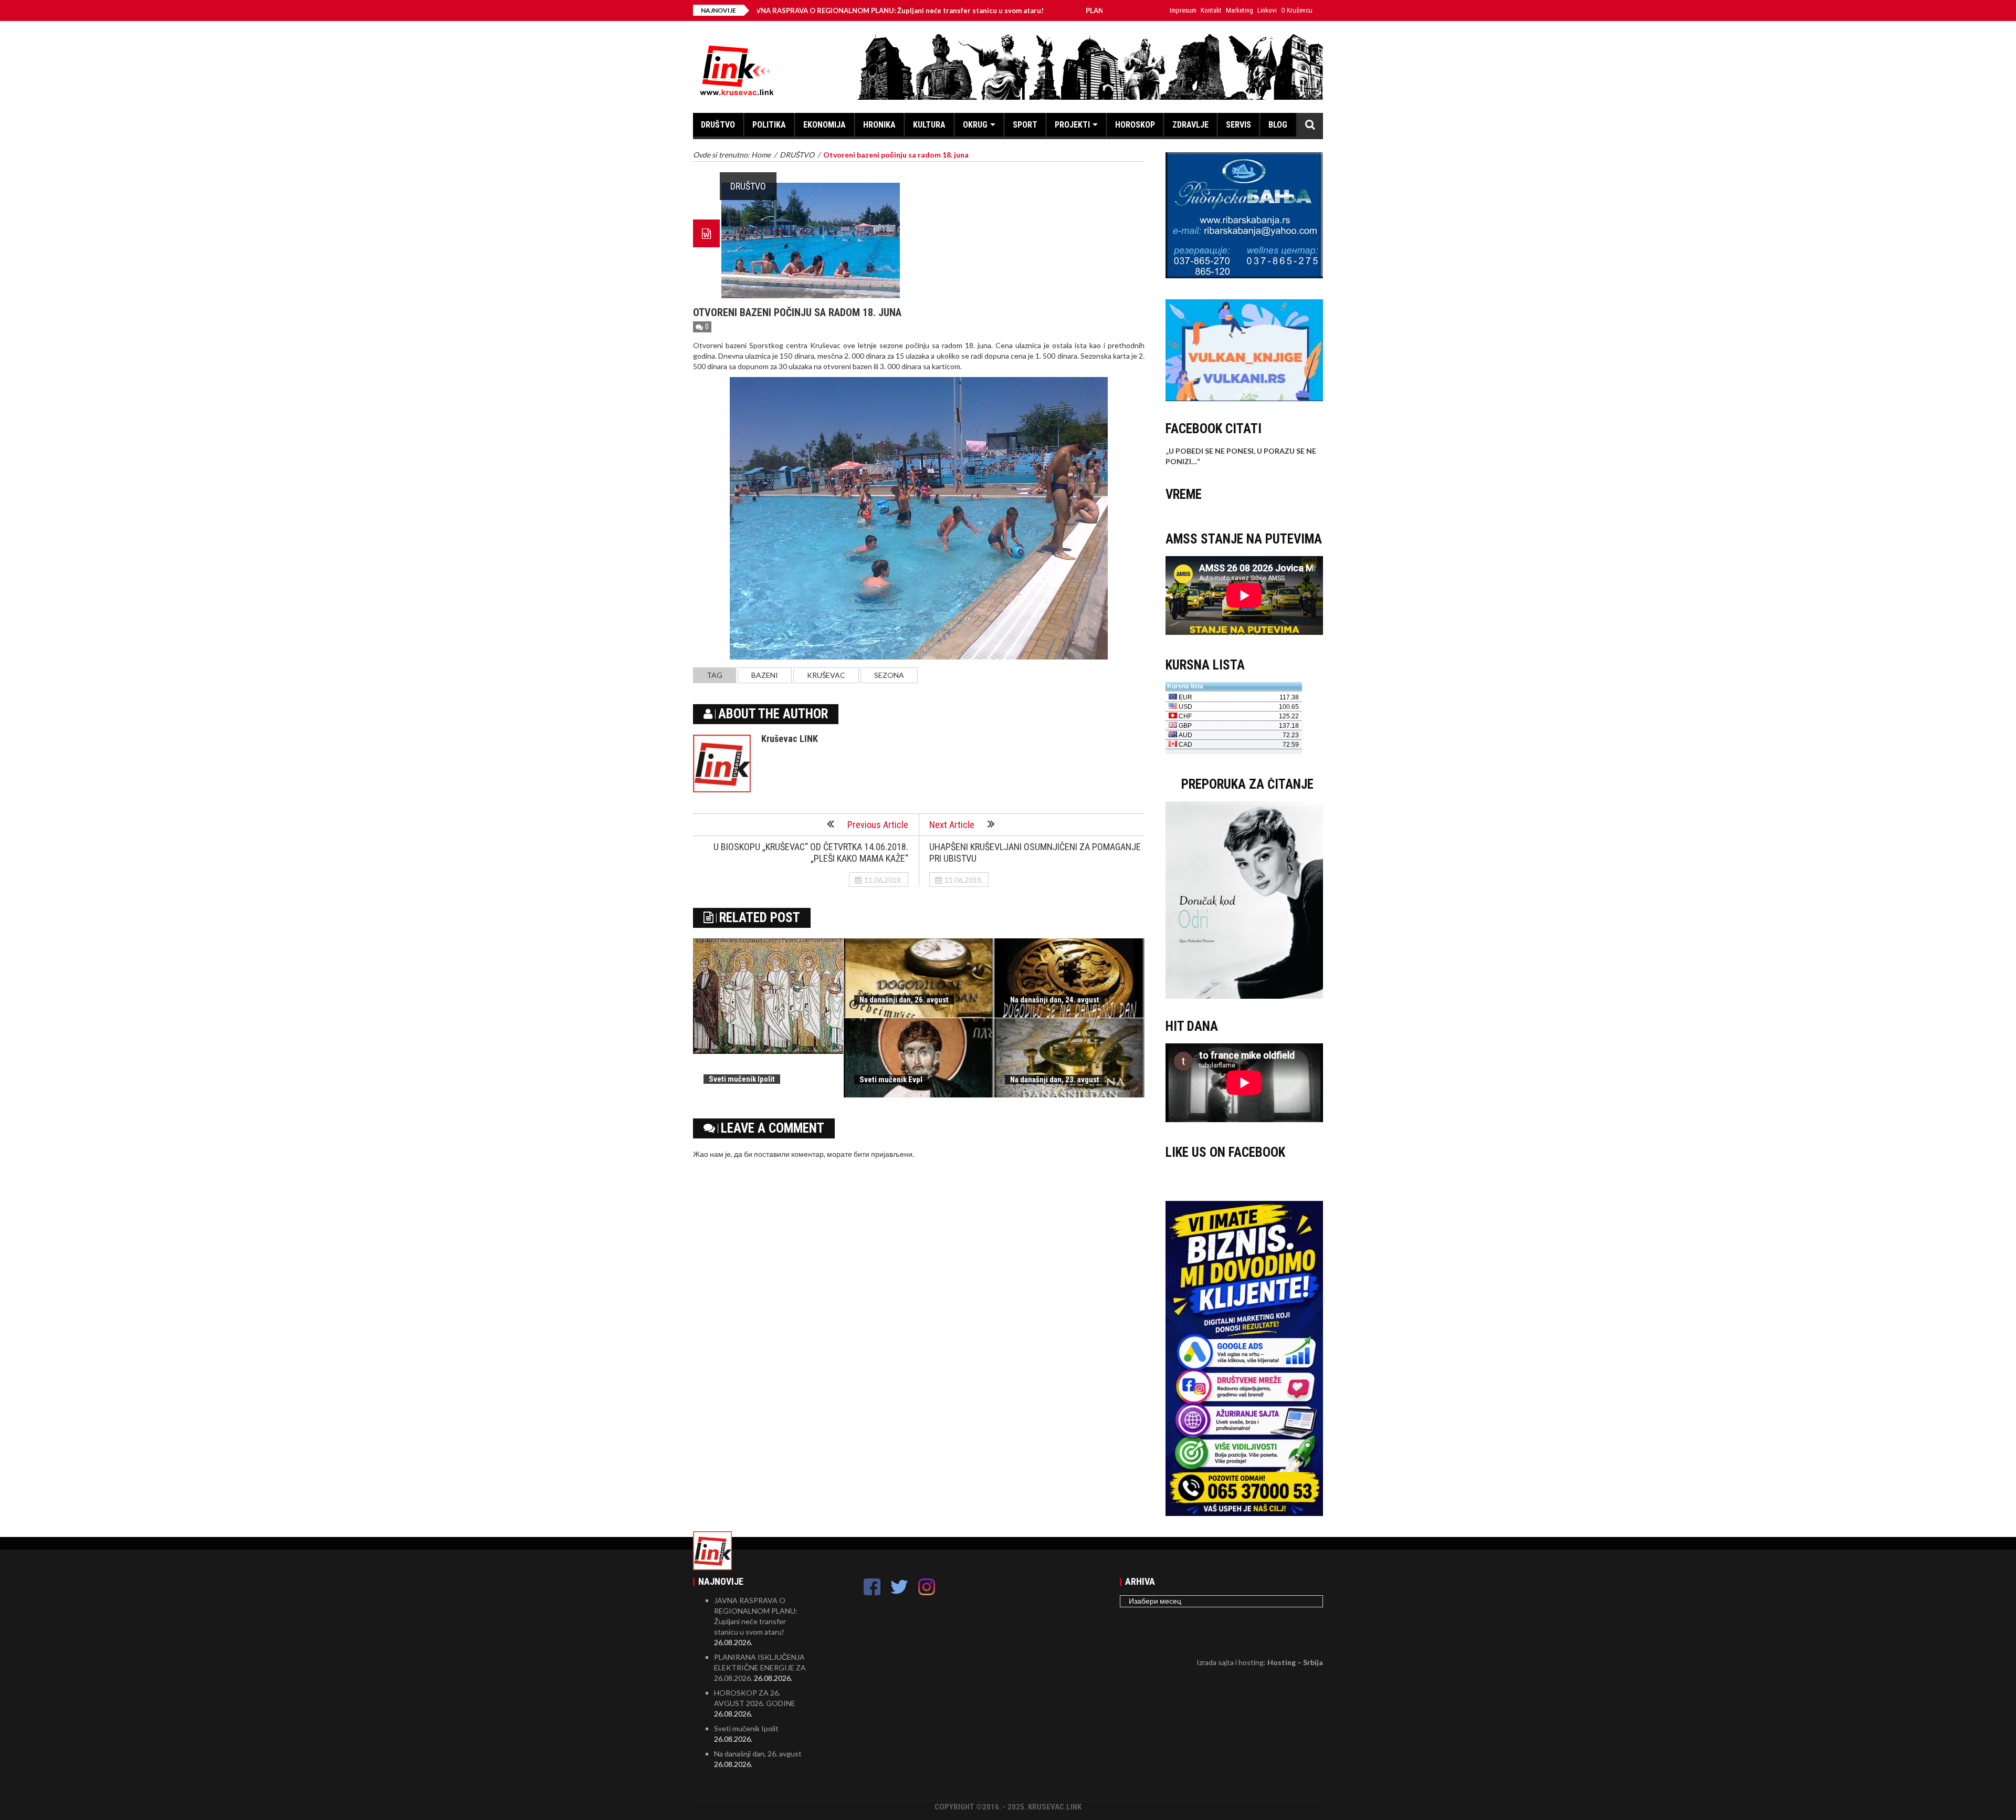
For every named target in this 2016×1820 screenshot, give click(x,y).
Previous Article (878, 825)
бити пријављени (883, 1154)
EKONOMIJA (825, 125)
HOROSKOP (1135, 125)
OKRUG (975, 125)
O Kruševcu (1297, 10)
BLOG (1278, 125)
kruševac (826, 675)
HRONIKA (879, 125)
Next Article (952, 825)
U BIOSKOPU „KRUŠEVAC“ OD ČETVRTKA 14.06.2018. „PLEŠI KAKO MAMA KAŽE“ (811, 853)
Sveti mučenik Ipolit (742, 1079)
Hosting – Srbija (1295, 1662)
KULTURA (929, 125)
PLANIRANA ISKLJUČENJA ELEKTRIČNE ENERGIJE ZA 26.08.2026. (1074, 11)
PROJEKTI (1072, 125)
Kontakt (1211, 10)
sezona (889, 675)
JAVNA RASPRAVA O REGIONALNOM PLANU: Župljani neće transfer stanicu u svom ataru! (778, 11)
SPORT (1025, 125)
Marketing (1240, 10)
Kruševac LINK (790, 739)
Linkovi (1267, 10)
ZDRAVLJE (1190, 125)
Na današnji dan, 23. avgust (1055, 1080)
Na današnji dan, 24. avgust (1055, 1000)
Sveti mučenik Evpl (891, 1080)
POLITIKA (769, 125)
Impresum (1183, 10)
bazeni (765, 675)
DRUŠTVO (718, 125)
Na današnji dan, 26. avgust (904, 1000)
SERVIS (1238, 125)
